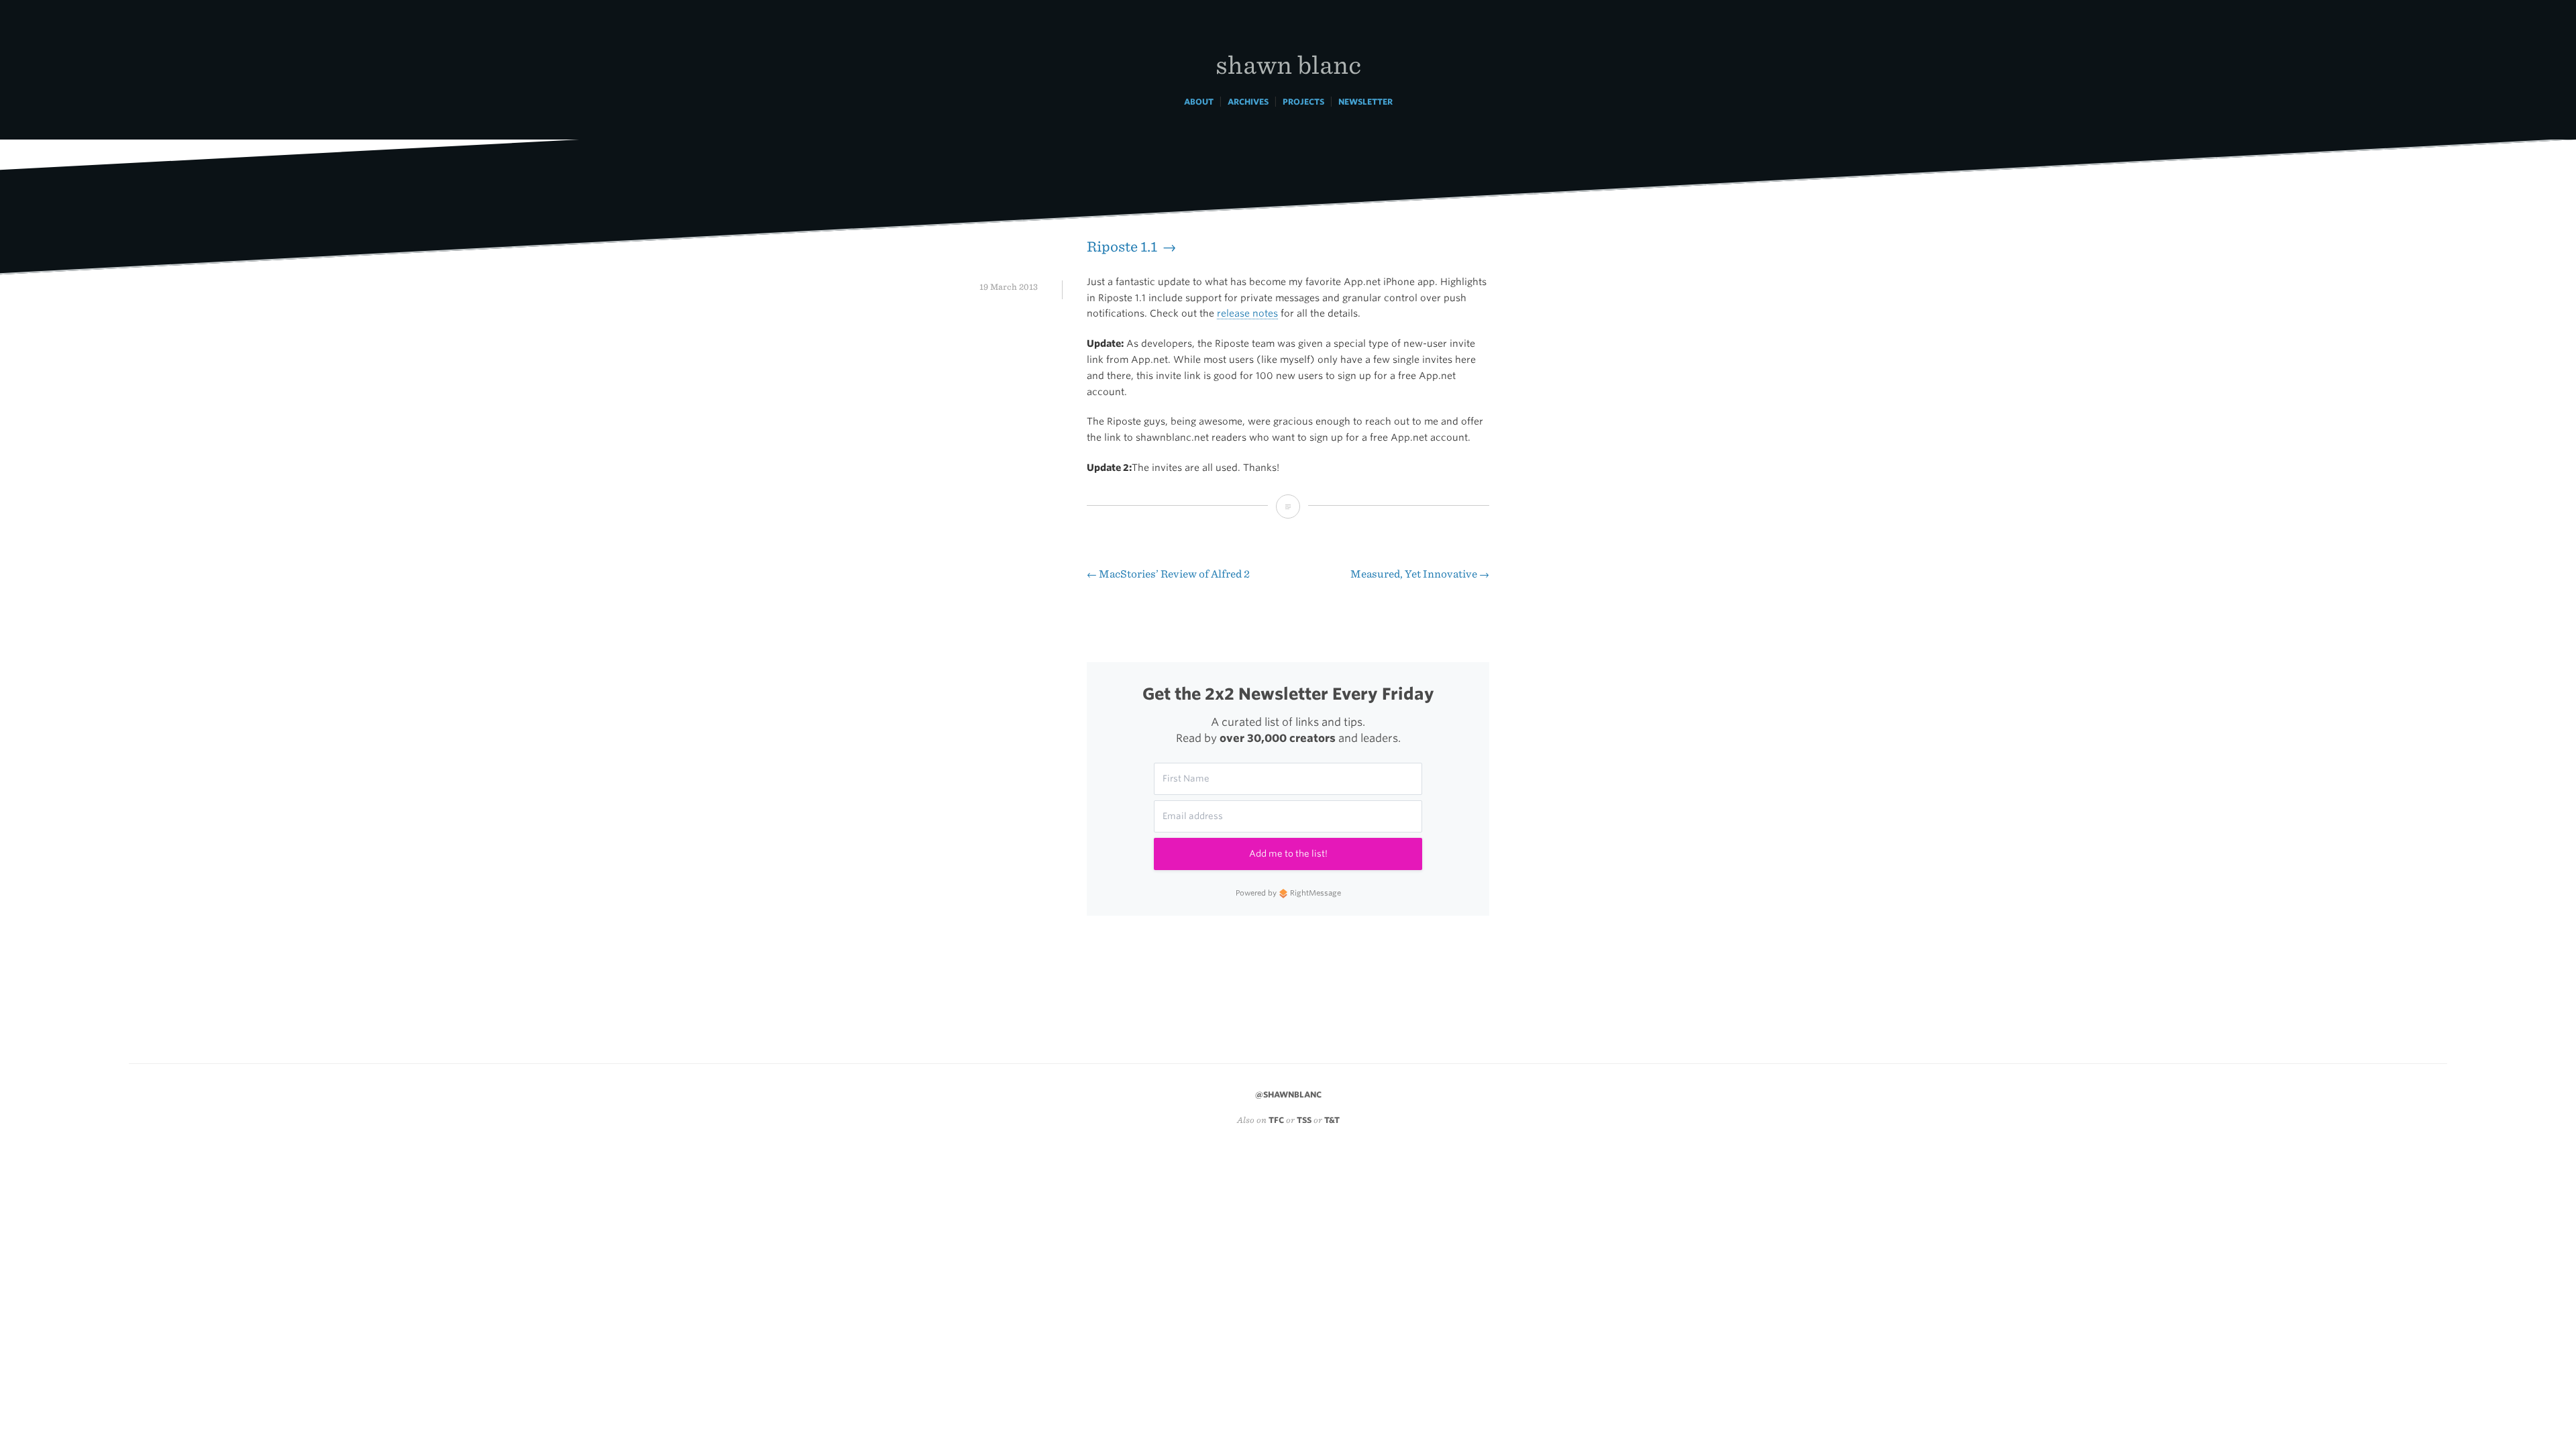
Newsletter (1365, 102)
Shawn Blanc (1288, 64)
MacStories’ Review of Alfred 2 (1168, 574)
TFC (1276, 1120)
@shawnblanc (1288, 1094)
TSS (1304, 1120)
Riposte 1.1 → (1131, 247)
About (1199, 102)
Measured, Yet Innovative (1420, 574)
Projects (1303, 102)
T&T (1332, 1120)
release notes (1247, 313)
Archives (1248, 102)
